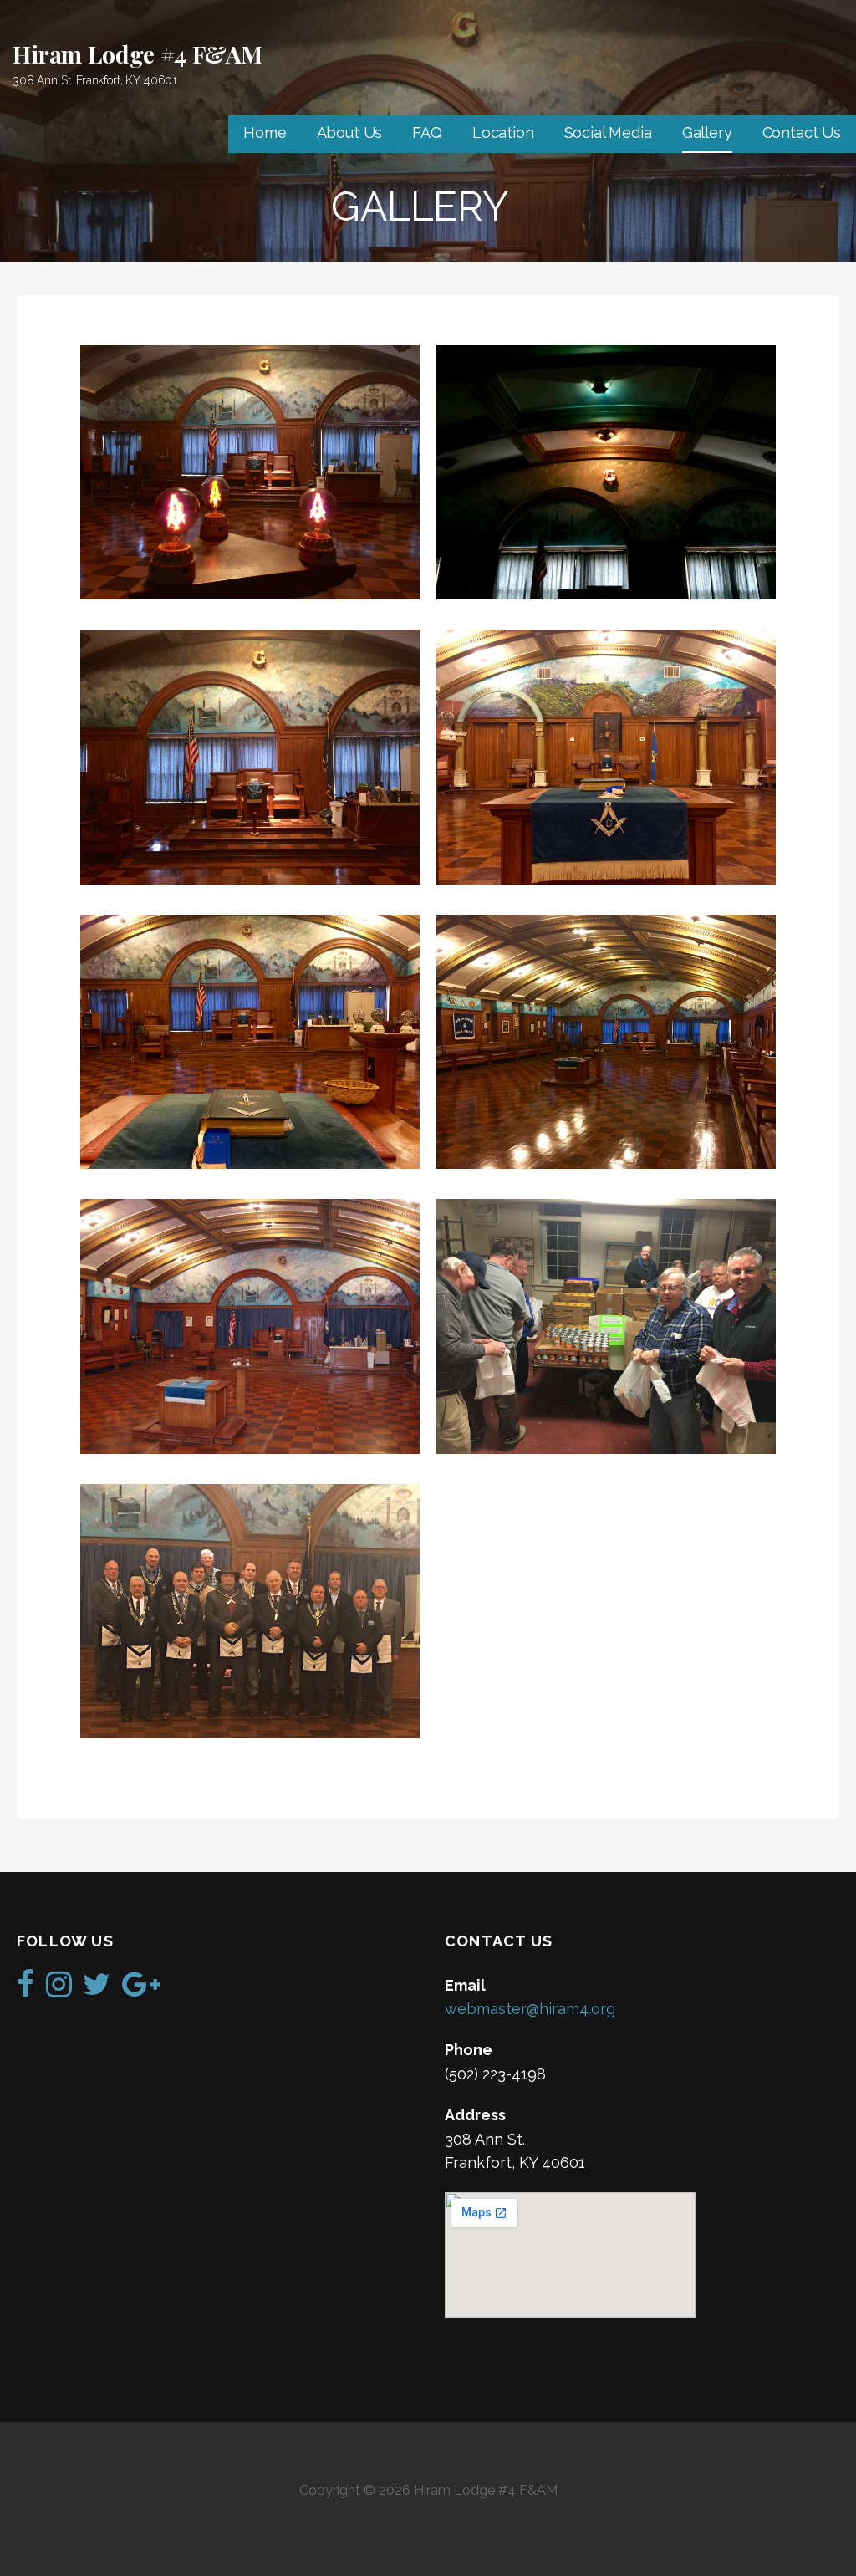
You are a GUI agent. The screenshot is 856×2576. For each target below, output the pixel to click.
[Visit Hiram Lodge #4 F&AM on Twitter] (97, 1989)
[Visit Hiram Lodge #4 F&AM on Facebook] (25, 1989)
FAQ (427, 133)
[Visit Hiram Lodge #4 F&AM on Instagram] (59, 1989)
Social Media (608, 133)
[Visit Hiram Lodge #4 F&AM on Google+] (141, 1989)
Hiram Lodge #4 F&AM (138, 54)
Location (503, 133)
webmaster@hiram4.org (530, 2009)
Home (265, 133)
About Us (350, 133)
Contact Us (802, 133)
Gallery (707, 133)
